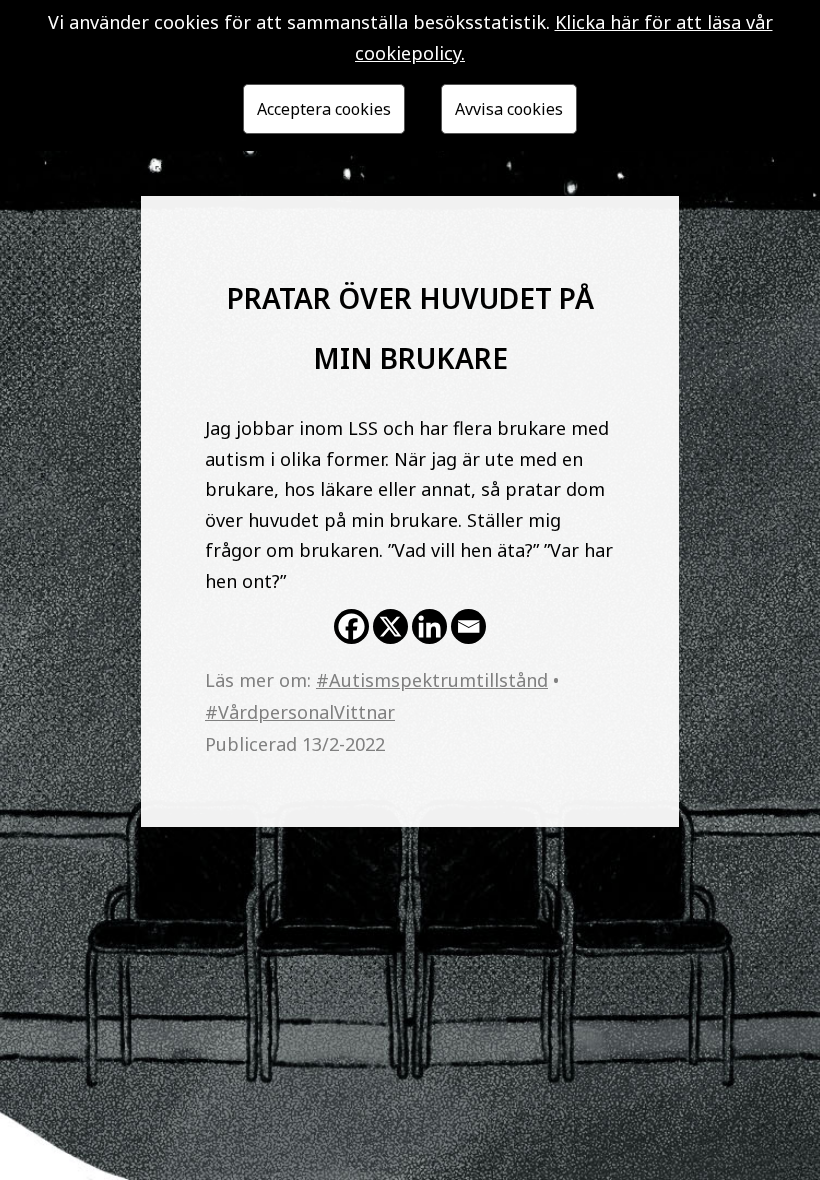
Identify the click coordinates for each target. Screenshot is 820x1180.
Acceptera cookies (324, 109)
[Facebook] (351, 626)
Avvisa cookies (509, 109)
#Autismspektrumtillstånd (432, 680)
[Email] (468, 626)
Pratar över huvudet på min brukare (410, 323)
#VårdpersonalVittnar (300, 712)
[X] (390, 626)
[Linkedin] (429, 626)
